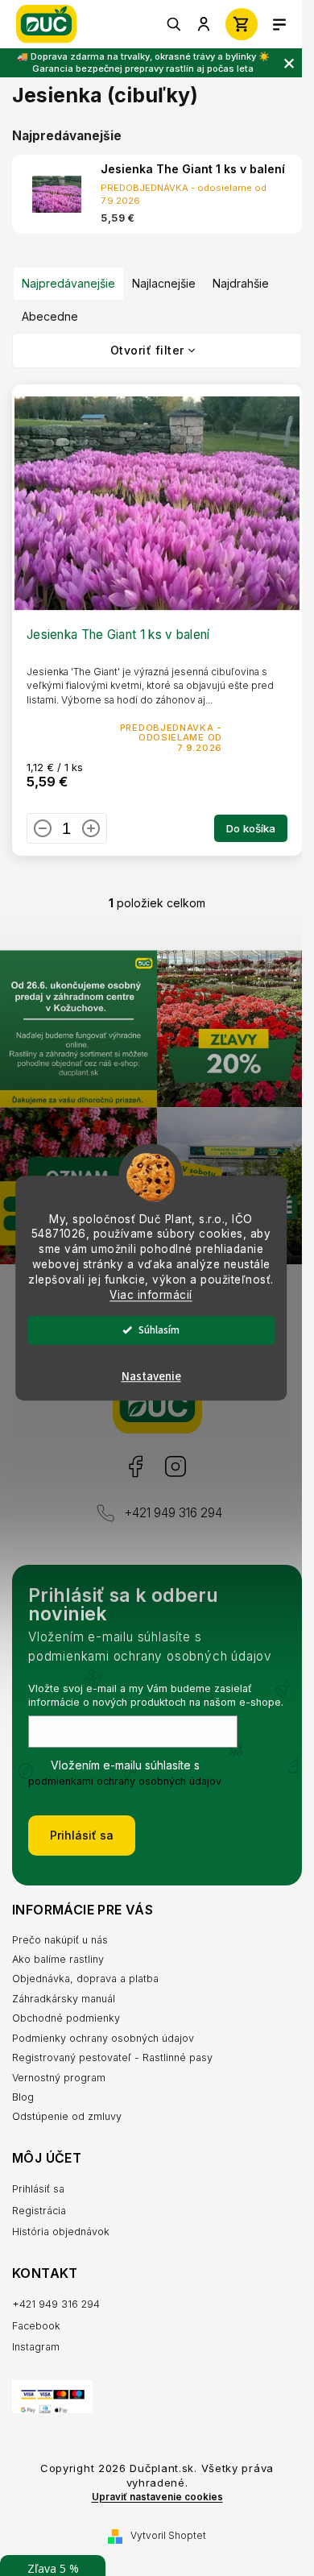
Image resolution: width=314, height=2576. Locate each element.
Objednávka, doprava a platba (85, 1979)
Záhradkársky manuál (64, 1999)
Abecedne (50, 316)
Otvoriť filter (147, 350)
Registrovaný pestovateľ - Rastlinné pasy (112, 2057)
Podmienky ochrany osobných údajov (103, 2038)
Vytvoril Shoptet (168, 2535)
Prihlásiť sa (82, 1835)
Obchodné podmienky (66, 2018)
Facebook (135, 1467)
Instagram (175, 1467)
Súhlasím (159, 1330)
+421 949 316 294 (173, 1513)
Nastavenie (151, 1377)
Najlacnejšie (164, 283)
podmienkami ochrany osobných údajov (125, 1781)
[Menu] (279, 24)
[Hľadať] (175, 24)
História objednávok (61, 2232)
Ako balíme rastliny (58, 1959)
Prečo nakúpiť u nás (60, 1940)
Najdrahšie (241, 283)
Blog (23, 2097)
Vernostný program (59, 2078)
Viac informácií (151, 1295)
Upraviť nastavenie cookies (157, 2497)
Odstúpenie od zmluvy (67, 2116)
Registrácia (39, 2211)
